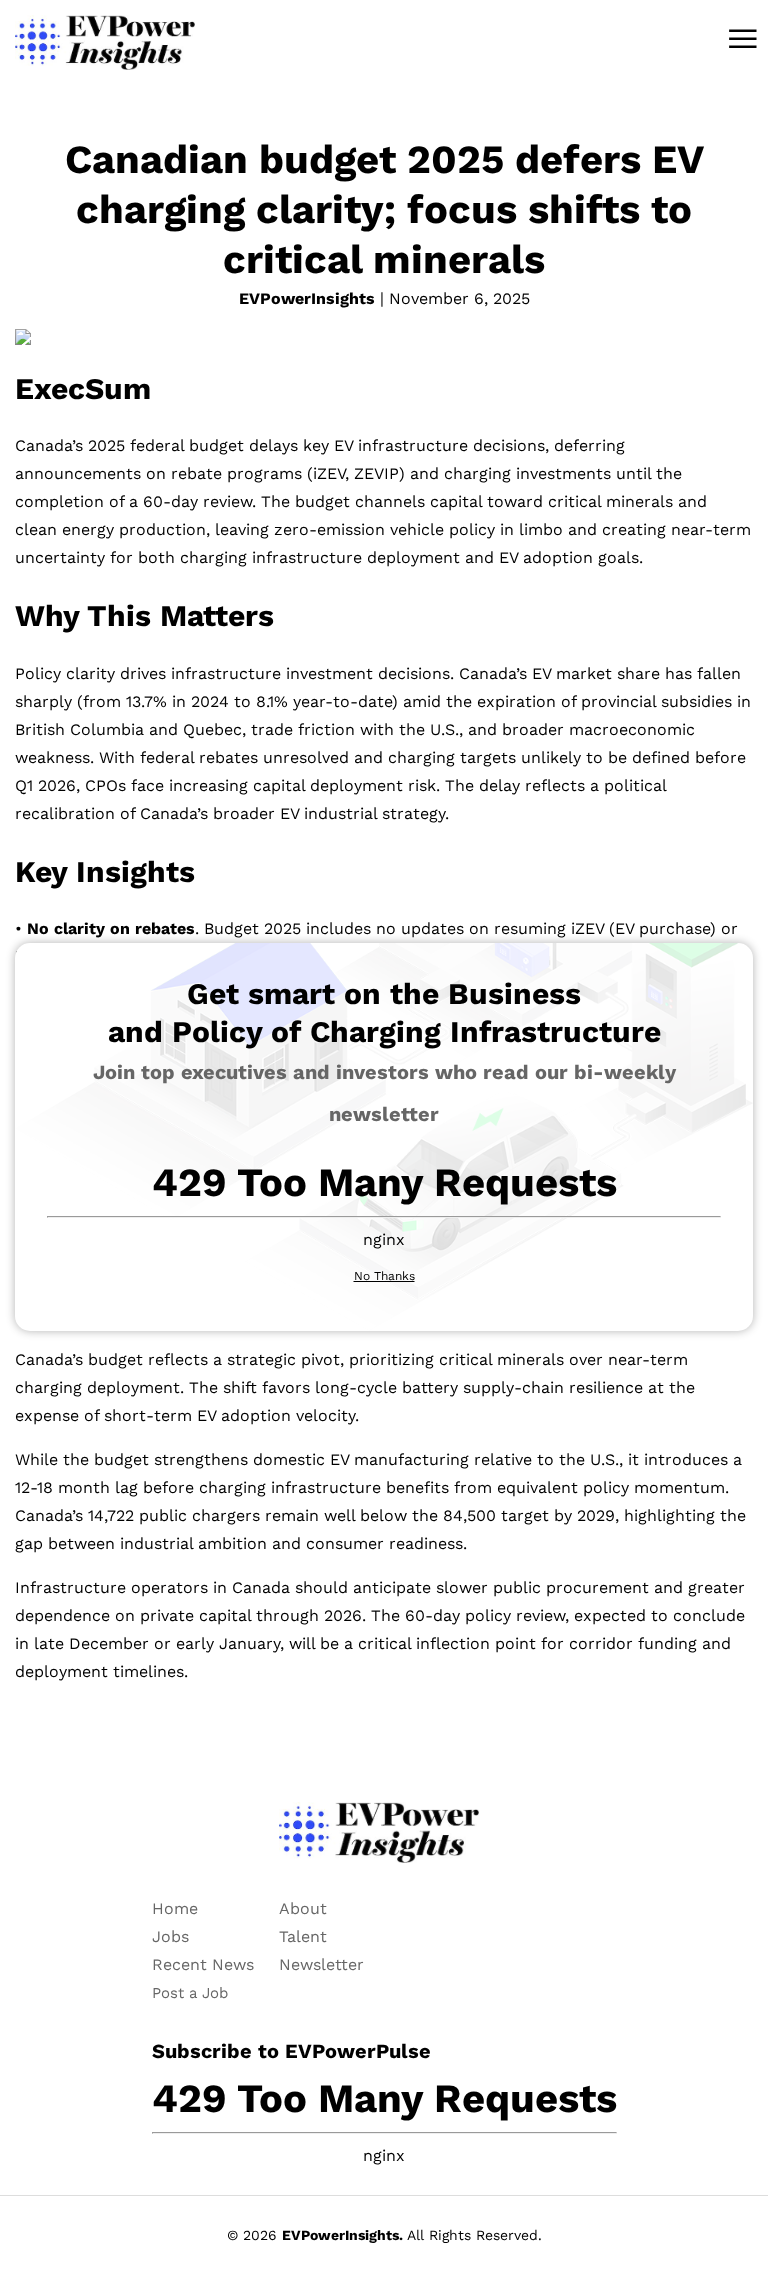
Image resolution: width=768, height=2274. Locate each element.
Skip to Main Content (15, 32)
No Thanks (384, 1276)
